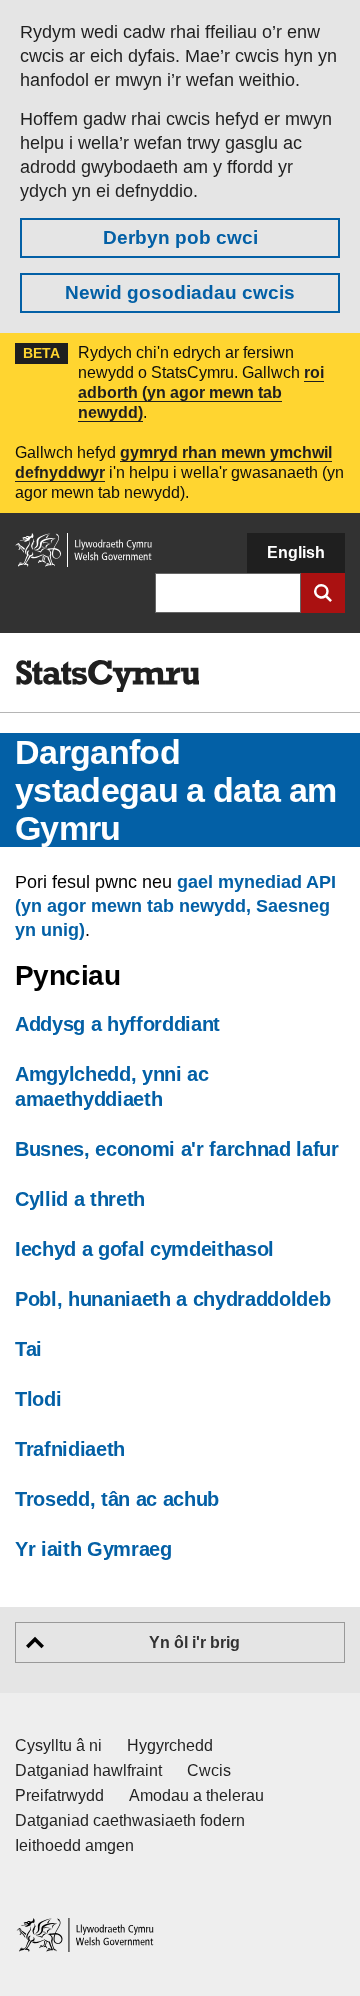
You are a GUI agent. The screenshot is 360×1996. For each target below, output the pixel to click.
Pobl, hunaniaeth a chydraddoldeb (172, 1299)
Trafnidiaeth (70, 1449)
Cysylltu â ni (58, 1745)
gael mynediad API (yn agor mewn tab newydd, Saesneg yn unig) (175, 906)
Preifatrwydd (59, 1795)
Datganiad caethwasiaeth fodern (130, 1820)
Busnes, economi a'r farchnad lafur (177, 1149)
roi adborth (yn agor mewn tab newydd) (201, 392)
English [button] (296, 552)
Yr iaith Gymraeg (93, 1549)
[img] (107, 676)
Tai (28, 1349)
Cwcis (209, 1770)
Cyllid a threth (80, 1199)
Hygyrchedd (170, 1745)
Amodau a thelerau (196, 1795)
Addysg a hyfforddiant (117, 1024)
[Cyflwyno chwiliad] (323, 593)
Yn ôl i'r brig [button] (194, 1642)
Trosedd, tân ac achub (117, 1499)
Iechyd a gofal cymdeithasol (144, 1249)
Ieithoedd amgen (74, 1845)
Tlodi (38, 1399)
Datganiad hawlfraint (88, 1770)
